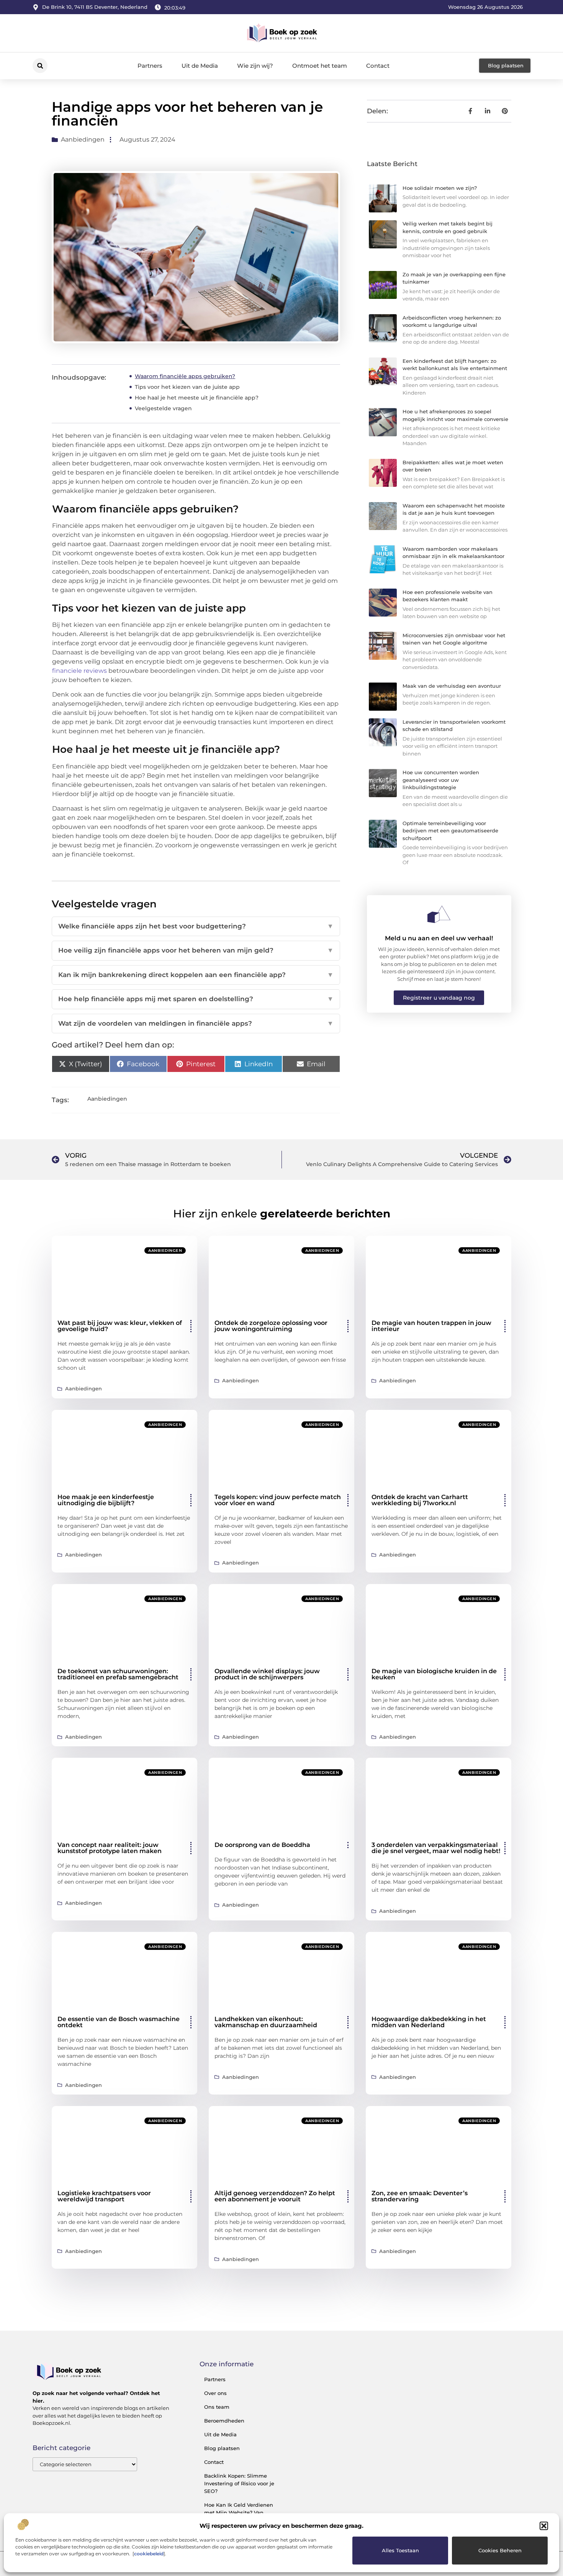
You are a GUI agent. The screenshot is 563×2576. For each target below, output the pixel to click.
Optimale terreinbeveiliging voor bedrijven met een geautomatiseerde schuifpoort (450, 831)
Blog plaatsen (222, 2448)
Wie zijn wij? (255, 66)
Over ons (215, 2393)
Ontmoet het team (320, 66)
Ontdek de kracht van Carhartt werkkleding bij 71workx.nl (420, 1500)
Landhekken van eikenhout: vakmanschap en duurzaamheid (266, 2022)
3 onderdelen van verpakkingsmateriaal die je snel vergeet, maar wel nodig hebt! (436, 1848)
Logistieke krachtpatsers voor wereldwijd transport (104, 2196)
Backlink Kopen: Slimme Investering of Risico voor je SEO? (239, 2483)
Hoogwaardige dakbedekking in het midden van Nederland (429, 2022)
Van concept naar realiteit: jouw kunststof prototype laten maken (110, 1848)
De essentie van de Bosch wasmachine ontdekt (119, 2022)
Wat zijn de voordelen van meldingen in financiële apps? (196, 1023)
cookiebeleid (149, 2554)
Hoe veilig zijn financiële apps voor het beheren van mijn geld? (196, 950)
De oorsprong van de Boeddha (262, 1845)
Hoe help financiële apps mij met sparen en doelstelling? (196, 999)
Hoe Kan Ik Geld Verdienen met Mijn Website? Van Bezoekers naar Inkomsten (239, 2512)
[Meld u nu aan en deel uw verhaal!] (439, 914)
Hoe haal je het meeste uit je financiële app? (197, 398)
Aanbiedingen (83, 139)
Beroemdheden (224, 2421)
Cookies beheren (500, 2550)
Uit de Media (200, 66)
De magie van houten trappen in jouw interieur (431, 1326)
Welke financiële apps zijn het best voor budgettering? (196, 926)
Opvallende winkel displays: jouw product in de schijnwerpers (267, 1674)
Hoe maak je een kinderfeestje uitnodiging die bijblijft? (106, 1500)
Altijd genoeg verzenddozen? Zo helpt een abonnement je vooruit (275, 2196)
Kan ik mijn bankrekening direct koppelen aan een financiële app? (196, 975)
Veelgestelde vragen (163, 408)
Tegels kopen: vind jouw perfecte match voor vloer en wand (278, 1500)
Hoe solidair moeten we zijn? (440, 188)
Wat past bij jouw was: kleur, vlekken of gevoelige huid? (120, 1326)
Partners (150, 66)
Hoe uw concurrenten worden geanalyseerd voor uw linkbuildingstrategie (441, 780)
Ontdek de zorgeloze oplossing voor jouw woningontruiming (271, 1326)
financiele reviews (79, 671)
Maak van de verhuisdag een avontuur (452, 686)
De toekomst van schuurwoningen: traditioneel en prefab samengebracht (118, 1674)
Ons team (217, 2407)
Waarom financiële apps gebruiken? (185, 376)
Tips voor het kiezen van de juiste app (187, 387)
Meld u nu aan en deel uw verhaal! (439, 938)
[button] (544, 2526)
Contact (378, 66)
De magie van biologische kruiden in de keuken (434, 1674)
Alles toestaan (400, 2550)
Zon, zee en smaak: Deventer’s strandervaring (420, 2196)
